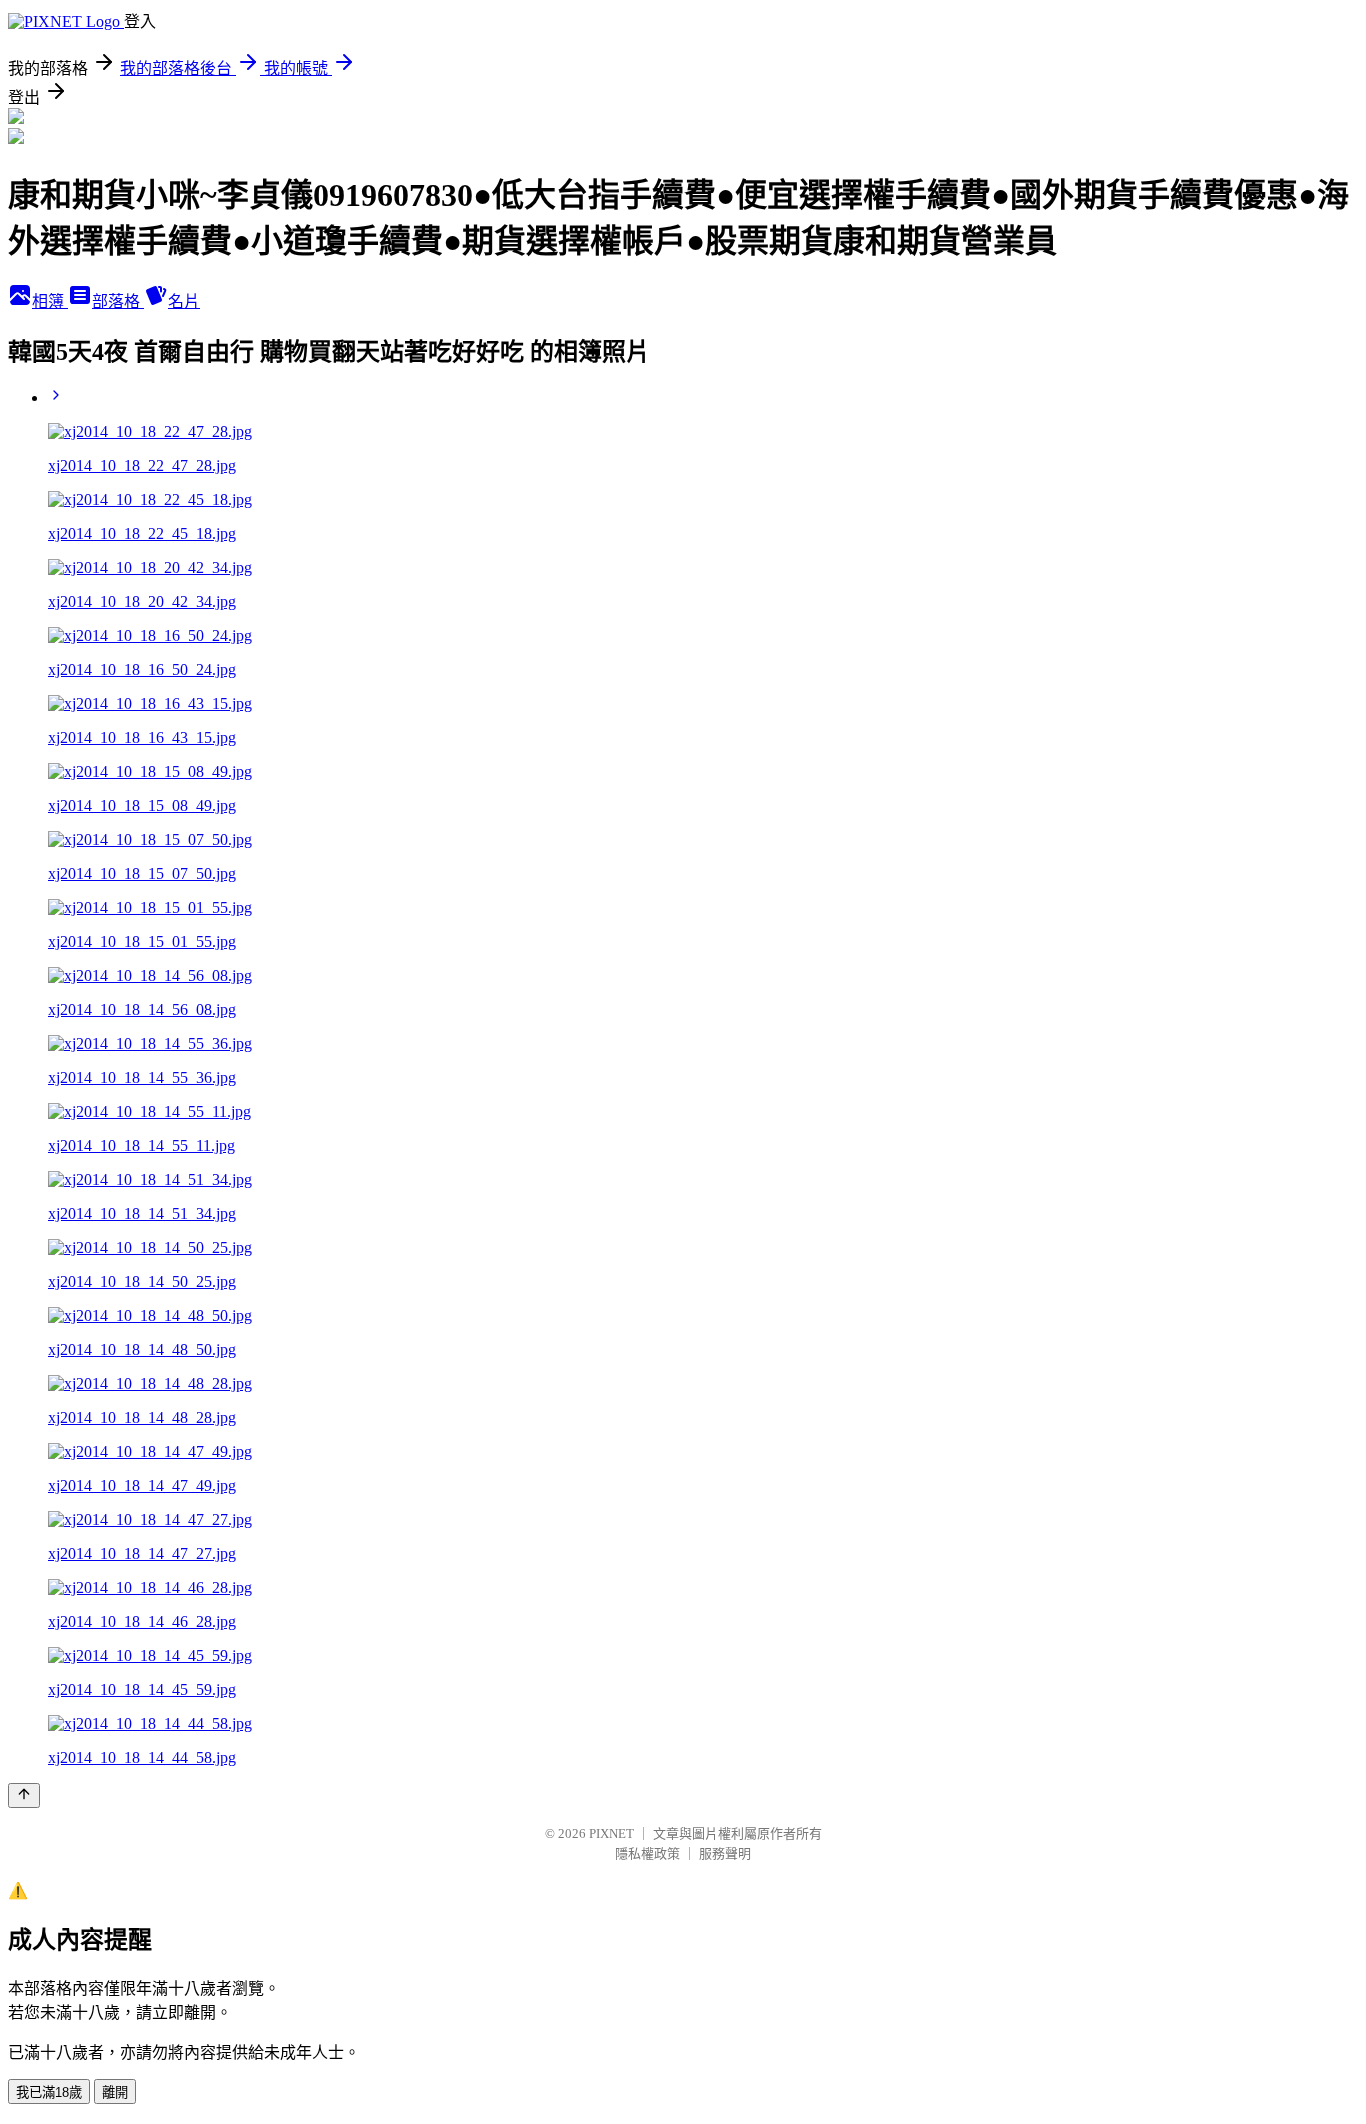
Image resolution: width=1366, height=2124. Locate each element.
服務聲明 (725, 1853)
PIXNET (611, 1833)
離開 (115, 2092)
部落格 (118, 301)
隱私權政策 (647, 1853)
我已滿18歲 (49, 2092)
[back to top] (24, 1795)
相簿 (50, 301)
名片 (184, 301)
